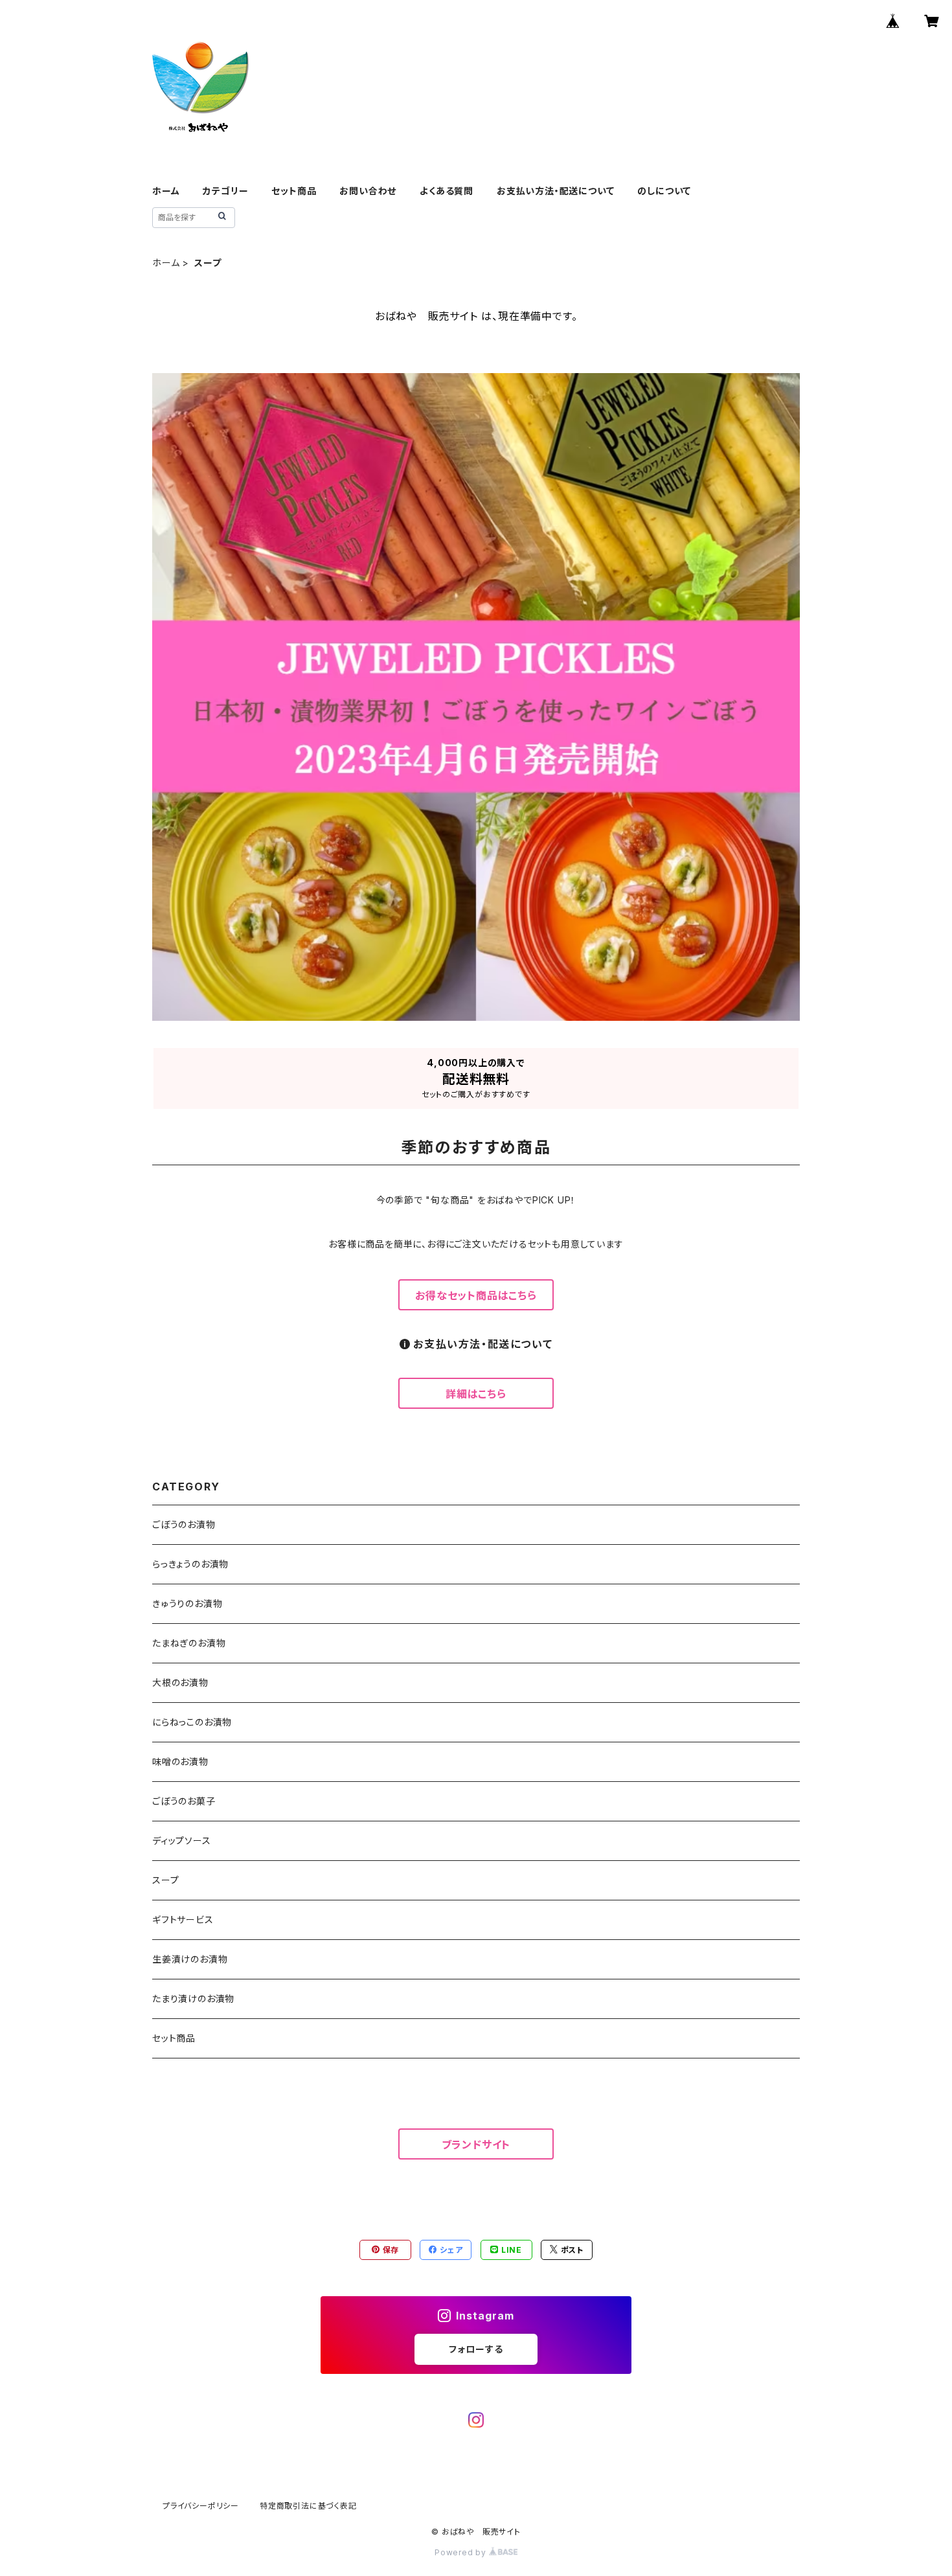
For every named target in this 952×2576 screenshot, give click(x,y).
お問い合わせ (368, 191)
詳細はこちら (476, 1394)
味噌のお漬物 (180, 1761)
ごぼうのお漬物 (184, 1524)
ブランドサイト (476, 2145)
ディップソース (182, 1841)
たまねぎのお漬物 (189, 1643)
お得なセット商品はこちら (476, 1295)
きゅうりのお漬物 (187, 1603)
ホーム (166, 191)
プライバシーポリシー (201, 2506)
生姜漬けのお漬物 (190, 1959)
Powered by (462, 2552)
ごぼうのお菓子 (184, 1801)
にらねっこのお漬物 (192, 1722)
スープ (165, 1880)
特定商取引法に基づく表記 (308, 2506)
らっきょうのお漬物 (190, 1564)
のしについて (664, 191)
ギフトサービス (183, 1920)
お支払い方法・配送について (555, 191)
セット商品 (294, 191)
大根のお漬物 (180, 1682)
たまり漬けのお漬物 (193, 1999)
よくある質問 (447, 191)
